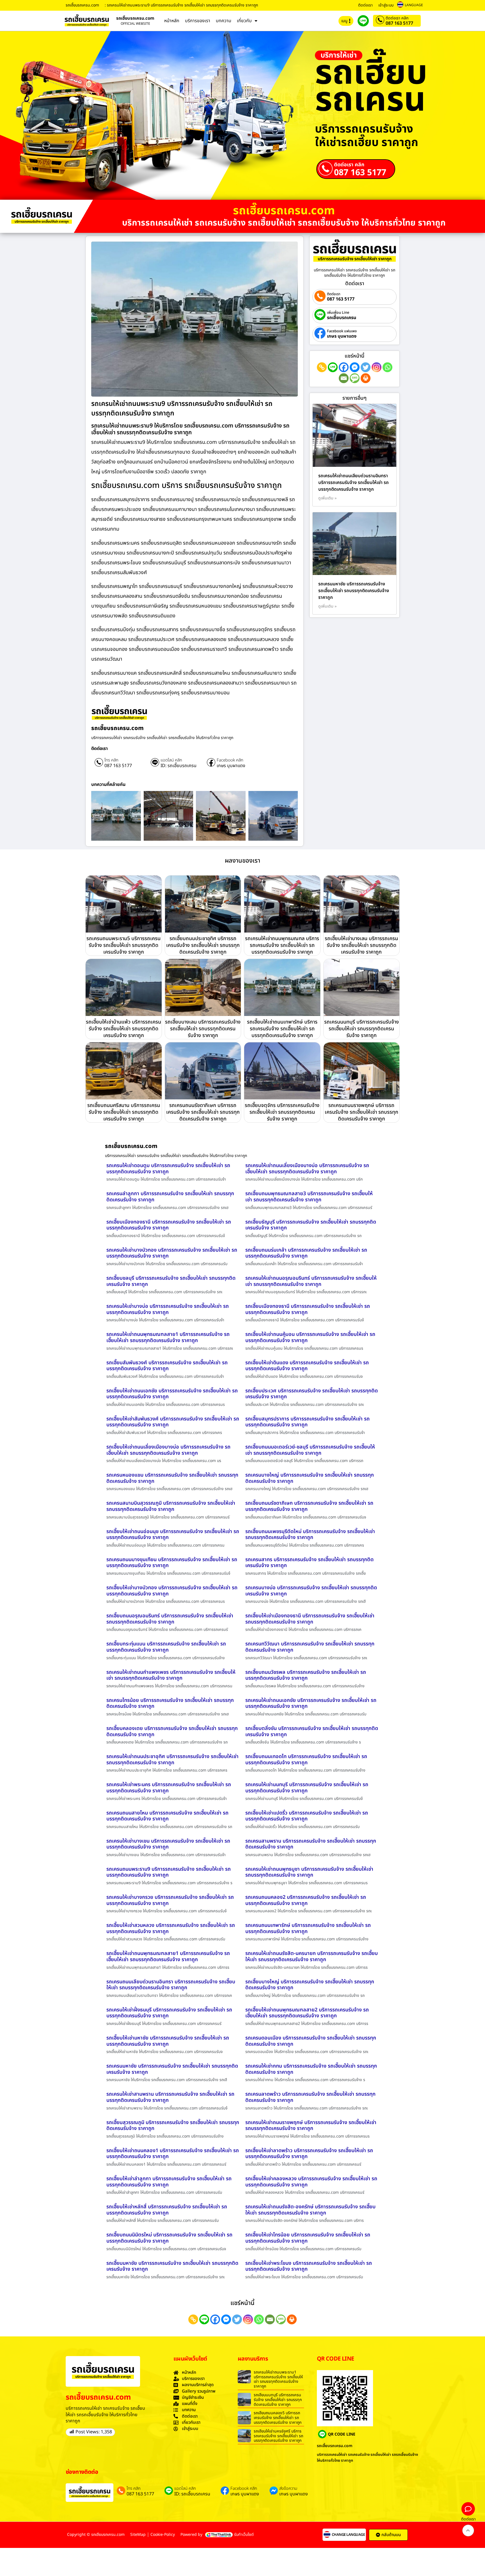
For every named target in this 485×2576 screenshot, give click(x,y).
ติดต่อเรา (365, 5)
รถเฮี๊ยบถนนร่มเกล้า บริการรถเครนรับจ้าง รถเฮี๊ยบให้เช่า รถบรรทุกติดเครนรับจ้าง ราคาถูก (306, 1253)
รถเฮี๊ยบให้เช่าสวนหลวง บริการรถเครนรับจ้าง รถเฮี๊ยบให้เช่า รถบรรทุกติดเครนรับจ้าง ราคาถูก (171, 1928)
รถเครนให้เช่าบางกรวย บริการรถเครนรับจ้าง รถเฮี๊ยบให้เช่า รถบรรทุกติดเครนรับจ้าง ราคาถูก (170, 1900)
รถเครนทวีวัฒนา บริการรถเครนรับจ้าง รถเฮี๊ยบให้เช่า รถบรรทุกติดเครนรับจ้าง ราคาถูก (310, 1647)
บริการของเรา (198, 21)
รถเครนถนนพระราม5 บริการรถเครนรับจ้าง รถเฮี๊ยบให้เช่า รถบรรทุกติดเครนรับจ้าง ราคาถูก (123, 945)
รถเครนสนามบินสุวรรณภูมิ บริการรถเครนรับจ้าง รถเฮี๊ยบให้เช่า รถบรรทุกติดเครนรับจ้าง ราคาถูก (171, 1506)
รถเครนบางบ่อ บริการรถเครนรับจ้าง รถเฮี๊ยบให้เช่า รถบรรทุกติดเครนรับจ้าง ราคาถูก (311, 1591)
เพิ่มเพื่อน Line (338, 313)
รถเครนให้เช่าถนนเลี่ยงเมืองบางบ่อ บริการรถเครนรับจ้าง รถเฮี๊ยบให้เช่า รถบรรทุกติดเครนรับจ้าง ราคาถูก (307, 1169)
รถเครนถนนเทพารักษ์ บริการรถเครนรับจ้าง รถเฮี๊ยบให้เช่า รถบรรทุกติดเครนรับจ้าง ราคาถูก (308, 1928)
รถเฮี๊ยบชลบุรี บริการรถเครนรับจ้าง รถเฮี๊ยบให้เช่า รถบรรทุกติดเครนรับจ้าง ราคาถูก (171, 1281)
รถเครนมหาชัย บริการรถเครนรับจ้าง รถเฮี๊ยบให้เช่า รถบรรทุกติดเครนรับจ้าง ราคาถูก (354, 591)
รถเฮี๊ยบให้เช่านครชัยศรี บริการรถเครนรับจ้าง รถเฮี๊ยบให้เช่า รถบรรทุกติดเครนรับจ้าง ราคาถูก (278, 2436)
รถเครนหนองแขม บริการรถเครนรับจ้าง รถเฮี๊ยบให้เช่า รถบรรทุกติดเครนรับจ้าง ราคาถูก (172, 1478)
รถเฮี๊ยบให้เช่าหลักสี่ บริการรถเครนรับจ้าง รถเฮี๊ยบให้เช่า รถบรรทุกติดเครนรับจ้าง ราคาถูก (167, 2210)
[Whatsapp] (387, 367)
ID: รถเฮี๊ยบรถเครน (179, 766)
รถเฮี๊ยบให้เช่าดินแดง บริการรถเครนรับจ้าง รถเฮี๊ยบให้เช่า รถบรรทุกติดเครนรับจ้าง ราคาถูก (307, 1366)
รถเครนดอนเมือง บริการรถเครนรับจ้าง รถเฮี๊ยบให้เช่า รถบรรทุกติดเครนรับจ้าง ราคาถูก (311, 2041)
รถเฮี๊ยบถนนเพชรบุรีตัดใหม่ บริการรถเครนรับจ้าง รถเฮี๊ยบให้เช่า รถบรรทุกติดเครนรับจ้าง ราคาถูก (310, 1535)
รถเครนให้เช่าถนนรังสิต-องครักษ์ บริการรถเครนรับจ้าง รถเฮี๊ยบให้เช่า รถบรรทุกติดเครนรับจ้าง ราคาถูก (310, 2210)
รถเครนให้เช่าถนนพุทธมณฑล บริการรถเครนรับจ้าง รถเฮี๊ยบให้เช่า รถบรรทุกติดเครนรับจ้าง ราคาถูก (282, 945)
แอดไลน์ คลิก (171, 760)
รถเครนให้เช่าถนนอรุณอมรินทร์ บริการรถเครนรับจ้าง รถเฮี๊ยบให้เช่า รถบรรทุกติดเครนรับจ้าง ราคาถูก (311, 1281)
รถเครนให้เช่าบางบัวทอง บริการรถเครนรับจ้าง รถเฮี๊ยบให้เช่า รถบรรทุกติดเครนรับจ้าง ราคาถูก (172, 1253)
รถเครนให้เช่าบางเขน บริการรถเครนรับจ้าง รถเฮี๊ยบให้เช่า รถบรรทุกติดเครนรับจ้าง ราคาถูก (168, 1844)
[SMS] (355, 378)
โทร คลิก (111, 760)
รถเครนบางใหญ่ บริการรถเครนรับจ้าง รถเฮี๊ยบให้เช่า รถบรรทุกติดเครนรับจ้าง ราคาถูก (310, 1478)
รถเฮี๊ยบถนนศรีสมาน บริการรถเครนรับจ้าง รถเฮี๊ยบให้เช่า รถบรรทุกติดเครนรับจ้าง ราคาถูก (124, 1112)
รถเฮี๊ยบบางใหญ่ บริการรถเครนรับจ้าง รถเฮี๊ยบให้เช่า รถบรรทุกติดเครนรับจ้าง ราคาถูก (310, 1985)
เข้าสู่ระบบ (386, 5)
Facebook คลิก (230, 760)
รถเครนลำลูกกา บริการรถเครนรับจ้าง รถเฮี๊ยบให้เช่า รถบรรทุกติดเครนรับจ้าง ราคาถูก (170, 1197)
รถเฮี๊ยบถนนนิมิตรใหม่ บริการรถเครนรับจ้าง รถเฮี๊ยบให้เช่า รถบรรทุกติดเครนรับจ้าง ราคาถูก (169, 2238)
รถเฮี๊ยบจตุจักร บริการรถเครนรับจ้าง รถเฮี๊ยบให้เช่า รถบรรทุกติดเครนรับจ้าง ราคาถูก (282, 1112)
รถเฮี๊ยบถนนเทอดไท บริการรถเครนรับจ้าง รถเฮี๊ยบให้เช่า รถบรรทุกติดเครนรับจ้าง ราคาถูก (306, 1760)
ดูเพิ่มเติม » (328, 498)
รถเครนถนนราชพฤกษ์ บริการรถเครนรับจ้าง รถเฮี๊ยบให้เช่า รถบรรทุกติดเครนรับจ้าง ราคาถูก (362, 1112)
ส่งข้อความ (288, 2489)
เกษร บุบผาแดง (231, 766)
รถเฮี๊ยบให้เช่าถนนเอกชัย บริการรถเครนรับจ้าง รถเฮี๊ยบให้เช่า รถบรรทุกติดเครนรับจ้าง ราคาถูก (172, 1394)
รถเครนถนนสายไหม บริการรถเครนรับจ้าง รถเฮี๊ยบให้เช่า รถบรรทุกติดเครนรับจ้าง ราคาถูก (167, 1816)
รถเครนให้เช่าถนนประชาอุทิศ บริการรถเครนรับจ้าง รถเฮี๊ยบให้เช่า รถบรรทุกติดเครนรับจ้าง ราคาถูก (172, 1760)
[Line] (333, 367)
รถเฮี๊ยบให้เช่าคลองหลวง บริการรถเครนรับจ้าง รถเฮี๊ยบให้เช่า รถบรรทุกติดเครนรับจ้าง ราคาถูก (311, 2182)
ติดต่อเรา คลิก (397, 18)
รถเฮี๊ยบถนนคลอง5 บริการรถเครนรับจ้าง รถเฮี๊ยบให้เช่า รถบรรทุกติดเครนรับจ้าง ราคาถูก (278, 2418)
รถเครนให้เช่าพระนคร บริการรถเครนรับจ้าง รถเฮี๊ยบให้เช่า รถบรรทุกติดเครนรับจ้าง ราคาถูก (169, 1788)
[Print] (366, 378)
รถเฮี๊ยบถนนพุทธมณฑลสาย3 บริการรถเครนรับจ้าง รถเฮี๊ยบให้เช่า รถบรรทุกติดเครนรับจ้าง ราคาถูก (309, 1197)
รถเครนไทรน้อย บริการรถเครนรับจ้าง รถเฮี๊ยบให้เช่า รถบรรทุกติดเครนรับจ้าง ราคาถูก (170, 1703)
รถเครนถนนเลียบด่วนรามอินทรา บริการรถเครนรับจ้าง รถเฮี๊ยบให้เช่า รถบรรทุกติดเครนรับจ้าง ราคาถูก (171, 1985)
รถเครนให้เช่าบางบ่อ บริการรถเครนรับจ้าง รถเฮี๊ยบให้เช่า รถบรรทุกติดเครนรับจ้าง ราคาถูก (168, 1309)
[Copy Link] (322, 367)
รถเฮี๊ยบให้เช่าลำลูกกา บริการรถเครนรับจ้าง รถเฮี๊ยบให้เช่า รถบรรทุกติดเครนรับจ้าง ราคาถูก (169, 2182)
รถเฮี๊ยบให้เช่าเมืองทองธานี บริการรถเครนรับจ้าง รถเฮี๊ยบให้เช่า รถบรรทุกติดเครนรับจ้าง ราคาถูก (310, 1619)
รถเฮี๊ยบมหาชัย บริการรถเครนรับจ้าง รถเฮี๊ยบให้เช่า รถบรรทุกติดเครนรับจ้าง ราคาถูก (172, 2266)
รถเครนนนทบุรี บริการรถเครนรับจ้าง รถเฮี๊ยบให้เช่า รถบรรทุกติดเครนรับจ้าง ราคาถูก (362, 1029)
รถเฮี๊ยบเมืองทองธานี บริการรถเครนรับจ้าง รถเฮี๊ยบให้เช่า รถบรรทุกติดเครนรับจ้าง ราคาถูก (169, 1225)
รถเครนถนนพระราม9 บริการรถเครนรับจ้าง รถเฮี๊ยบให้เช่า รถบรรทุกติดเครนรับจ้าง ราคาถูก (169, 1872)
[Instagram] (377, 367)
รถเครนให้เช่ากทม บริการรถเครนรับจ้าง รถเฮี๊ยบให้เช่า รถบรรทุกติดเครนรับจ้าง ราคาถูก (311, 2069)
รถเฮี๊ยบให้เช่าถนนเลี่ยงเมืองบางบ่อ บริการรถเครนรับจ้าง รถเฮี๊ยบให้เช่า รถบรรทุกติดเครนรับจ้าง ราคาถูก (168, 1450)
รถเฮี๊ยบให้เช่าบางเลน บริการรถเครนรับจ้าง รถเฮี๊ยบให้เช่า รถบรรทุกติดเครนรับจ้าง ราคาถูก (361, 945)
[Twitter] (366, 367)
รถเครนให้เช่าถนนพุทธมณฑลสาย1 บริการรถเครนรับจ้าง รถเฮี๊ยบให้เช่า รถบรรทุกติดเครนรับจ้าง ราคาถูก (168, 1337)
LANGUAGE (414, 5)
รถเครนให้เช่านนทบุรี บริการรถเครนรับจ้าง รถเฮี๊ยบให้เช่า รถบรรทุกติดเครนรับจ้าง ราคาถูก (307, 1788)
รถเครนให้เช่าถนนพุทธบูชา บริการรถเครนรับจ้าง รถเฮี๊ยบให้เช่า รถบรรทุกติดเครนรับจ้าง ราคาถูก (309, 1872)
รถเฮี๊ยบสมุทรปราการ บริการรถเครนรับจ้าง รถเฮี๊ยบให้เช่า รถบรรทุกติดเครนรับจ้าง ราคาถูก (307, 1422)
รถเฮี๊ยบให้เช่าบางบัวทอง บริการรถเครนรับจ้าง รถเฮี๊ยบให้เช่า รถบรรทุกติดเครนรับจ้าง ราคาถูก (172, 1591)
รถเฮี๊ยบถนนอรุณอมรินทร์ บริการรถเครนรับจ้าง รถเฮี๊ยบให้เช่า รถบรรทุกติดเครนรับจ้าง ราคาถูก (170, 1619)
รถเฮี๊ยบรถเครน (342, 318)
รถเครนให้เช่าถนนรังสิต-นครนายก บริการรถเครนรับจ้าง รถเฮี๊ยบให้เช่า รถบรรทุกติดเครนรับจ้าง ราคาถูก (312, 1957)
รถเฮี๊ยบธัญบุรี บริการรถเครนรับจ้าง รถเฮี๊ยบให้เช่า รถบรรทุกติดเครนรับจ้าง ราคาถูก (311, 1225)
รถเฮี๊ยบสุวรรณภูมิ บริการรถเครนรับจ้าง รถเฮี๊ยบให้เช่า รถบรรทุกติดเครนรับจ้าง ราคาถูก (173, 2126)
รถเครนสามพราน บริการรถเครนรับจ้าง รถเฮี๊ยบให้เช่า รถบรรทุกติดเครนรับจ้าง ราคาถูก (311, 1844)
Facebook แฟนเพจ (342, 331)
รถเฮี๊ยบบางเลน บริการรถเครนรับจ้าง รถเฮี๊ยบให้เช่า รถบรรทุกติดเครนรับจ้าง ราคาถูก (203, 1029)
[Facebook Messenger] (355, 367)
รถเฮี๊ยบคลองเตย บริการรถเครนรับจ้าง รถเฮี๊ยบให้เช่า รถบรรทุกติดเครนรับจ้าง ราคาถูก (172, 1732)
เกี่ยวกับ (244, 21)
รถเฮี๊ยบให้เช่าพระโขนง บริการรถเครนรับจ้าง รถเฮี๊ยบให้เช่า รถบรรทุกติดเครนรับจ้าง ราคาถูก (309, 2266)
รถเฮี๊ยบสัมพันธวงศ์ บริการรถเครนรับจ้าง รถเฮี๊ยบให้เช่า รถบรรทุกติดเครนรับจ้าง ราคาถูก (167, 1366)
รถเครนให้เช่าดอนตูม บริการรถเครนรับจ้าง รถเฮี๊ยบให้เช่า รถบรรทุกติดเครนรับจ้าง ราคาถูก (168, 1169)
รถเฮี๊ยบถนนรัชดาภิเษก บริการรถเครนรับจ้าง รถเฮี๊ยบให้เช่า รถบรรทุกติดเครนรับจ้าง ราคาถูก (309, 1506)
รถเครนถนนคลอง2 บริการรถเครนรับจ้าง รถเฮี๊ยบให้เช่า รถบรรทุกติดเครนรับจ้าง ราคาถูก (306, 1900)
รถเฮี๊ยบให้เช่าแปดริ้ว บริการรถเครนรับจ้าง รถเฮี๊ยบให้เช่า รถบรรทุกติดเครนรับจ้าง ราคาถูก (307, 1816)
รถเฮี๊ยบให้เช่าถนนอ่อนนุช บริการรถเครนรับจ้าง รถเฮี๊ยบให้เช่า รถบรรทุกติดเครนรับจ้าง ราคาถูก (173, 1535)
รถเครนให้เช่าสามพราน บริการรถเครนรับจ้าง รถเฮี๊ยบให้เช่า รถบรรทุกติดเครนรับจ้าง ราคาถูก (170, 2097)
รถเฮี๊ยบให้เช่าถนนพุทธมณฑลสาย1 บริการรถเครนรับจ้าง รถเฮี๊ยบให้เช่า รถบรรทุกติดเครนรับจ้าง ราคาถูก (168, 1957)
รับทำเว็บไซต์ (244, 2535)
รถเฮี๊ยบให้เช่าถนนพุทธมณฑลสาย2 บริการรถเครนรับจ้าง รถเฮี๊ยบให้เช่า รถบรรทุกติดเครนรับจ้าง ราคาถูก (307, 2013)
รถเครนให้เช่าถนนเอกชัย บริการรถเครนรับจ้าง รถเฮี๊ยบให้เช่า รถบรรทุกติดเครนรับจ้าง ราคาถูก (311, 1703)
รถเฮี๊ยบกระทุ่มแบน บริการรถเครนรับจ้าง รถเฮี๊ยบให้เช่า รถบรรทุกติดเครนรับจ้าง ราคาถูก (166, 1647)
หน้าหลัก (172, 21)
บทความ (224, 21)
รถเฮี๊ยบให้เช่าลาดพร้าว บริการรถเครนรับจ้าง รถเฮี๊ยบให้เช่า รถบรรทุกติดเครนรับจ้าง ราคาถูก (309, 2154)
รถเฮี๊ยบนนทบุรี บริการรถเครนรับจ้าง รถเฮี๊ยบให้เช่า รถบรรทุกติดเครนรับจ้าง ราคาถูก (278, 2400)
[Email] (344, 378)
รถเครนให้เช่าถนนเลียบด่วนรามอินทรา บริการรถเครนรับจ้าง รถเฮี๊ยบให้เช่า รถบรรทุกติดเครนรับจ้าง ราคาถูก (354, 483)
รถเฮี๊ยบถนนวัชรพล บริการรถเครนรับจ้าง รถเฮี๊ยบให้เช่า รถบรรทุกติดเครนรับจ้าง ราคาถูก (306, 1675)
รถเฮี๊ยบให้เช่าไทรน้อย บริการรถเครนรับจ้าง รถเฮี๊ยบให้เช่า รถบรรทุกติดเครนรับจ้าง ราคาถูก (308, 2238)
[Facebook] (344, 367)
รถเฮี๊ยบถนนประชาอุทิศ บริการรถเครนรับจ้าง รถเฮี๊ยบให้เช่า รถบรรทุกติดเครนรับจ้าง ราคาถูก (203, 945)
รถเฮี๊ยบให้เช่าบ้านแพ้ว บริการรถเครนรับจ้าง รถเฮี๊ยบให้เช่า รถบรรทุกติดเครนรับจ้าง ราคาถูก (123, 1029)
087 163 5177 (399, 23)
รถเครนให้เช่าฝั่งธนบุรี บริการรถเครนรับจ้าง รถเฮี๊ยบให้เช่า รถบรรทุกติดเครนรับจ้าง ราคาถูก (169, 2013)
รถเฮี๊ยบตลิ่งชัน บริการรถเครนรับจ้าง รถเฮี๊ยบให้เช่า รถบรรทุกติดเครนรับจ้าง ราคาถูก (312, 1732)
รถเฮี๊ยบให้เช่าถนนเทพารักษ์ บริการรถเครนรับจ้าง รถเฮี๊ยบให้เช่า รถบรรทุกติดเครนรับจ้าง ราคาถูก (282, 1029)
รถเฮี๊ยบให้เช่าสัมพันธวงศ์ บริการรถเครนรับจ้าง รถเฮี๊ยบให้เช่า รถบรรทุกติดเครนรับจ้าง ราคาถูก (173, 1422)
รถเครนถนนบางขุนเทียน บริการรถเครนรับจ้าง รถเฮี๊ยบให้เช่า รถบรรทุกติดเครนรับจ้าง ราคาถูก (172, 1563)
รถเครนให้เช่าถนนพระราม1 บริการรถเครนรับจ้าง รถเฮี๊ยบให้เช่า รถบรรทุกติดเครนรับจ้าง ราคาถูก (278, 2379)
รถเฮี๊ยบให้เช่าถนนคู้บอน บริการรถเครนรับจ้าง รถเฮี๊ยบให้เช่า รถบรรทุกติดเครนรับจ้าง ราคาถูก (310, 1337)
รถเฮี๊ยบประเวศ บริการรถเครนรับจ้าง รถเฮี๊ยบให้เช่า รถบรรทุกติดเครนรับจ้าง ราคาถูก (312, 1394)
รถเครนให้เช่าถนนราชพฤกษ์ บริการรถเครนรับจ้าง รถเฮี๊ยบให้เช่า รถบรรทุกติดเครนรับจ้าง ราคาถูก (311, 2126)
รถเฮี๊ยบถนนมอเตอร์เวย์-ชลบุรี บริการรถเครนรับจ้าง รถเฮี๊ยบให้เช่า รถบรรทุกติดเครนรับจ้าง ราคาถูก (310, 1450)
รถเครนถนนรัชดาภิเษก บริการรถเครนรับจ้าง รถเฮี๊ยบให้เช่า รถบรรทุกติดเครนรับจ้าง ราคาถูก (203, 1112)
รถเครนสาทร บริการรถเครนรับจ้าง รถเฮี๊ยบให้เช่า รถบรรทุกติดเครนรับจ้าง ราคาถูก (309, 1563)
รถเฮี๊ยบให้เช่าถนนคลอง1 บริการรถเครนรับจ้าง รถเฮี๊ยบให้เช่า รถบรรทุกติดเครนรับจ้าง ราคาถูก (173, 2154)
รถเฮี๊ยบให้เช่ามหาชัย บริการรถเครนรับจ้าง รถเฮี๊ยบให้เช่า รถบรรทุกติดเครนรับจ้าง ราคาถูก (168, 2041)
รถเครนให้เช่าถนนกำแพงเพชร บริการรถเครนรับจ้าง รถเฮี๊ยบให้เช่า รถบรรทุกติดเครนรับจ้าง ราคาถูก (171, 1675)
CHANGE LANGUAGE (348, 2535)
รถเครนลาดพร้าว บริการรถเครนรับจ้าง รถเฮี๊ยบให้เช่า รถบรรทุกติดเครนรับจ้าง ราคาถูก (310, 2097)
